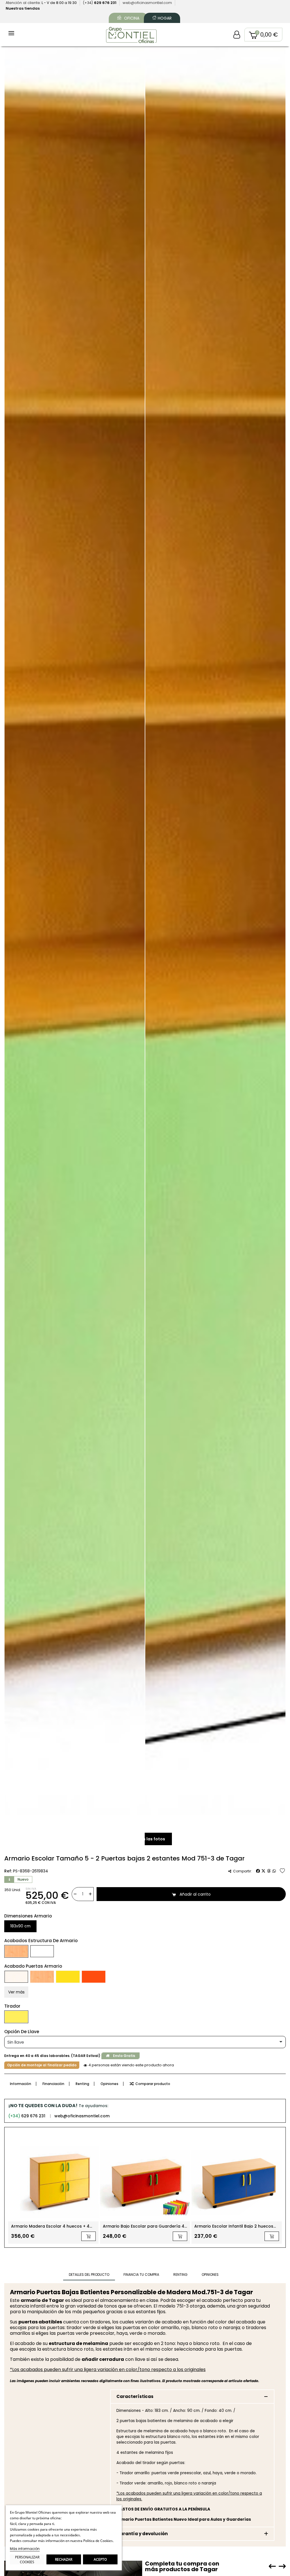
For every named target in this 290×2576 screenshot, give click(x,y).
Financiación (53, 2084)
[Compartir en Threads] (269, 1871)
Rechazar (64, 2559)
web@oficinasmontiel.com (82, 2116)
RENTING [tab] (180, 2275)
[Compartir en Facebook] (258, 1871)
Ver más (16, 1992)
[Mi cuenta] (237, 35)
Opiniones (109, 2084)
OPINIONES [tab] (210, 2275)
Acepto (100, 2559)
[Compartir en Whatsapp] (274, 1871)
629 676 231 (27, 2116)
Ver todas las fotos (145, 1839)
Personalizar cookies (27, 2560)
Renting (82, 2084)
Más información (25, 2549)
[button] (263, 35)
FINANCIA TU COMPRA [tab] (141, 2275)
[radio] (20, 1926)
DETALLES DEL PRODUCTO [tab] (89, 2275)
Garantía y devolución (142, 2534)
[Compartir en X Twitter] (263, 1871)
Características (135, 2396)
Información (21, 2084)
